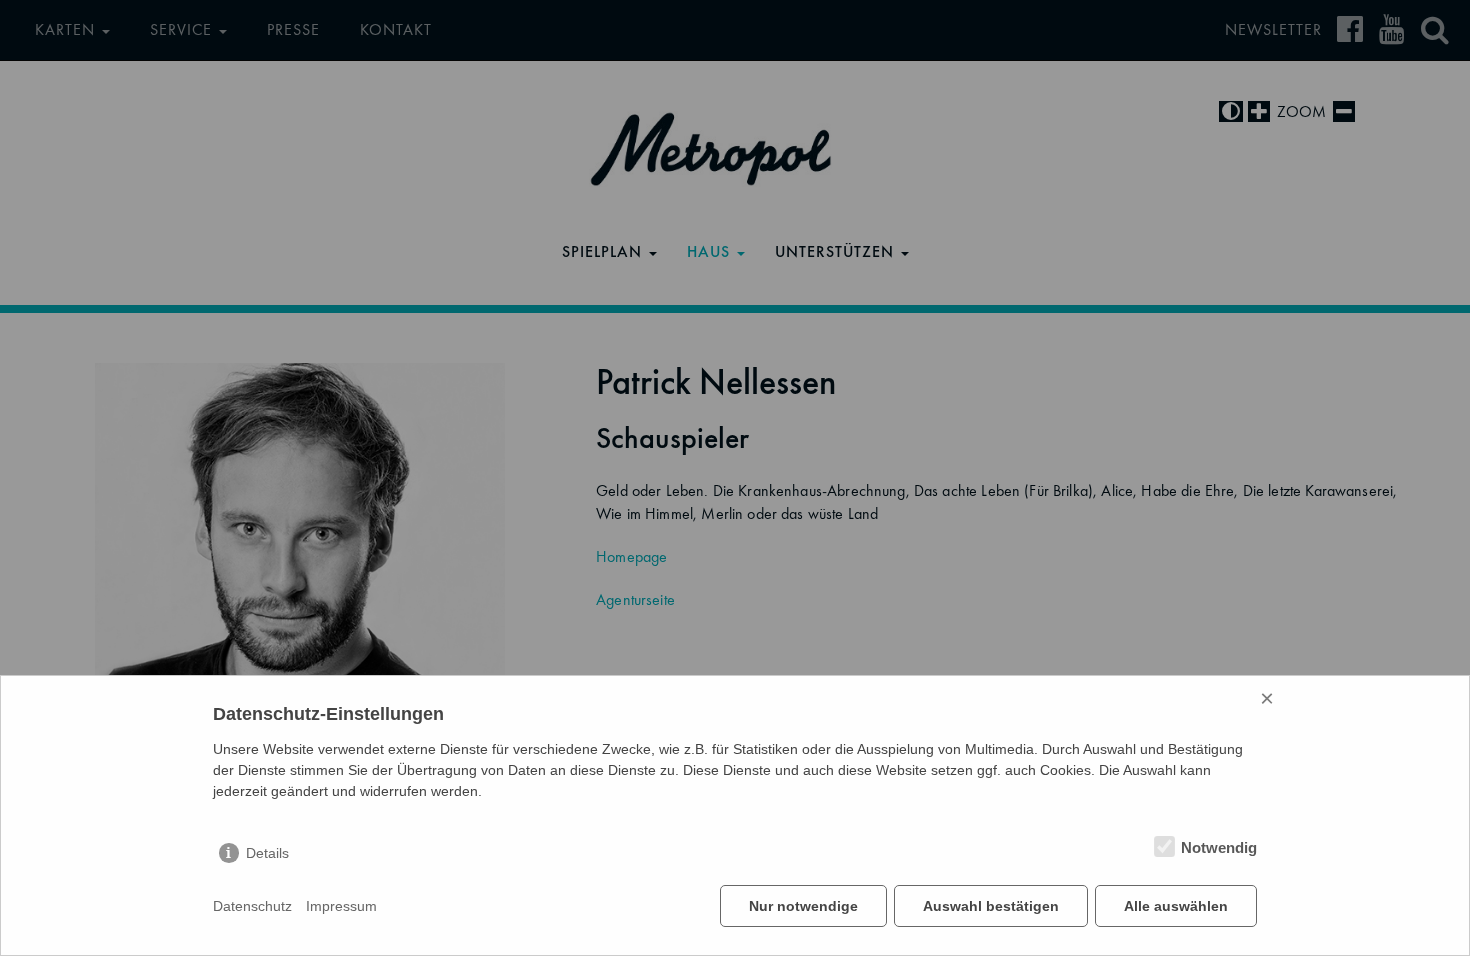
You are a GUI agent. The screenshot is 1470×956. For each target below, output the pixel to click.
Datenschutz (252, 906)
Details (267, 853)
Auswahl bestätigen (991, 906)
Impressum (341, 906)
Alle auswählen (1176, 906)
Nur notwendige (803, 906)
